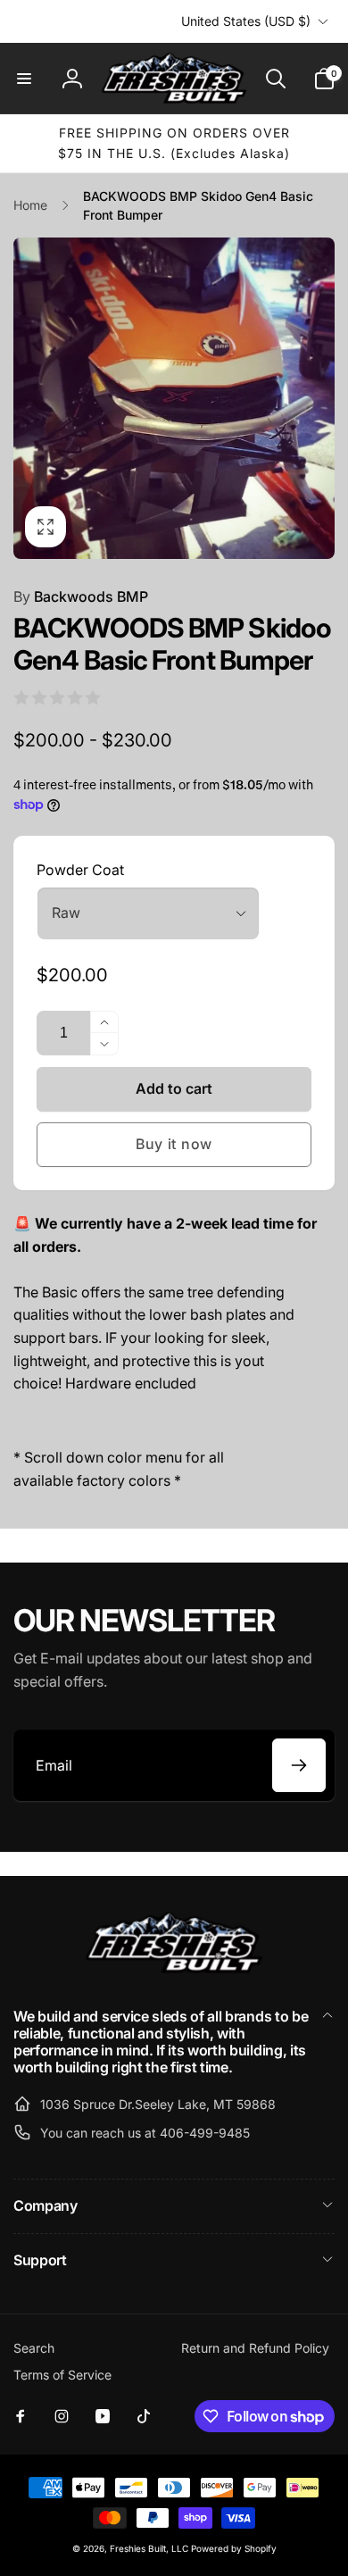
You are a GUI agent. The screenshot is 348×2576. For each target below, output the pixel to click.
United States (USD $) (246, 21)
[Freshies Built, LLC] (174, 1969)
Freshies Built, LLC (149, 2548)
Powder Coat (80, 870)
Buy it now (174, 1144)
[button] (24, 79)
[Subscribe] (299, 1765)
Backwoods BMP (81, 596)
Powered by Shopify (234, 2548)
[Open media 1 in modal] (174, 398)
